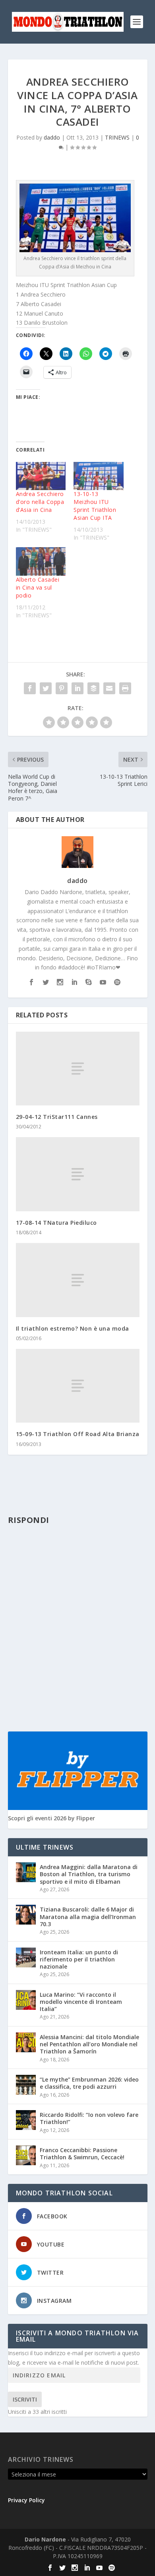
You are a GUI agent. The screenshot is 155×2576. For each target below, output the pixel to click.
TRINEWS (117, 137)
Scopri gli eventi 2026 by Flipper (51, 1818)
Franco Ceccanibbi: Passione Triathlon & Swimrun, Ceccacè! (82, 2154)
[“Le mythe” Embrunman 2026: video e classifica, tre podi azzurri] (26, 2085)
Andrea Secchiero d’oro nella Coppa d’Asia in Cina (40, 502)
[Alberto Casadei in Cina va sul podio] (41, 561)
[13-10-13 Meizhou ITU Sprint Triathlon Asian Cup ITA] (99, 476)
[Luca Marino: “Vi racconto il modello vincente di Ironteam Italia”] (26, 2000)
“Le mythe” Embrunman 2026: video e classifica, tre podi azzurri (89, 2083)
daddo (52, 137)
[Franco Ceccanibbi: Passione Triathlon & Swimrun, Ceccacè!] (26, 2155)
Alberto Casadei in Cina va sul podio (38, 587)
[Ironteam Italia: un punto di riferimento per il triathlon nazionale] (26, 1957)
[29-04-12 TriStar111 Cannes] (78, 1069)
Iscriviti (25, 2399)
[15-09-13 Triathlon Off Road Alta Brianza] (78, 1386)
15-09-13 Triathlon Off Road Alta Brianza (78, 1434)
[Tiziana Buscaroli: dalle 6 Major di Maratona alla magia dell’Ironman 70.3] (26, 1915)
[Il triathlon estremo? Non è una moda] (78, 1280)
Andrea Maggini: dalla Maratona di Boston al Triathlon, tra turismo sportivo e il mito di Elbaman (89, 1874)
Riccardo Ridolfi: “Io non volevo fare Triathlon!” (89, 2118)
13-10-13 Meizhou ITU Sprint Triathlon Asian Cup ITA (95, 506)
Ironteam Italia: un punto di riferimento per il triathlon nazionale (79, 1959)
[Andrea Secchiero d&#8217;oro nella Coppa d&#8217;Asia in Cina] (41, 476)
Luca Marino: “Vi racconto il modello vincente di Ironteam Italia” (81, 2002)
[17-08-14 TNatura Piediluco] (78, 1174)
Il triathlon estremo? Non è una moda (73, 1328)
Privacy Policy (26, 2500)
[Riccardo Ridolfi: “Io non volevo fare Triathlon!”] (26, 2120)
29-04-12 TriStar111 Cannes (57, 1117)
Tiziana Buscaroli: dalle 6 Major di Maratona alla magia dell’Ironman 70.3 (88, 1916)
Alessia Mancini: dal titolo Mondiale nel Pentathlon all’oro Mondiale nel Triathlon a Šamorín (89, 2044)
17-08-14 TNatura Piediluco (56, 1223)
